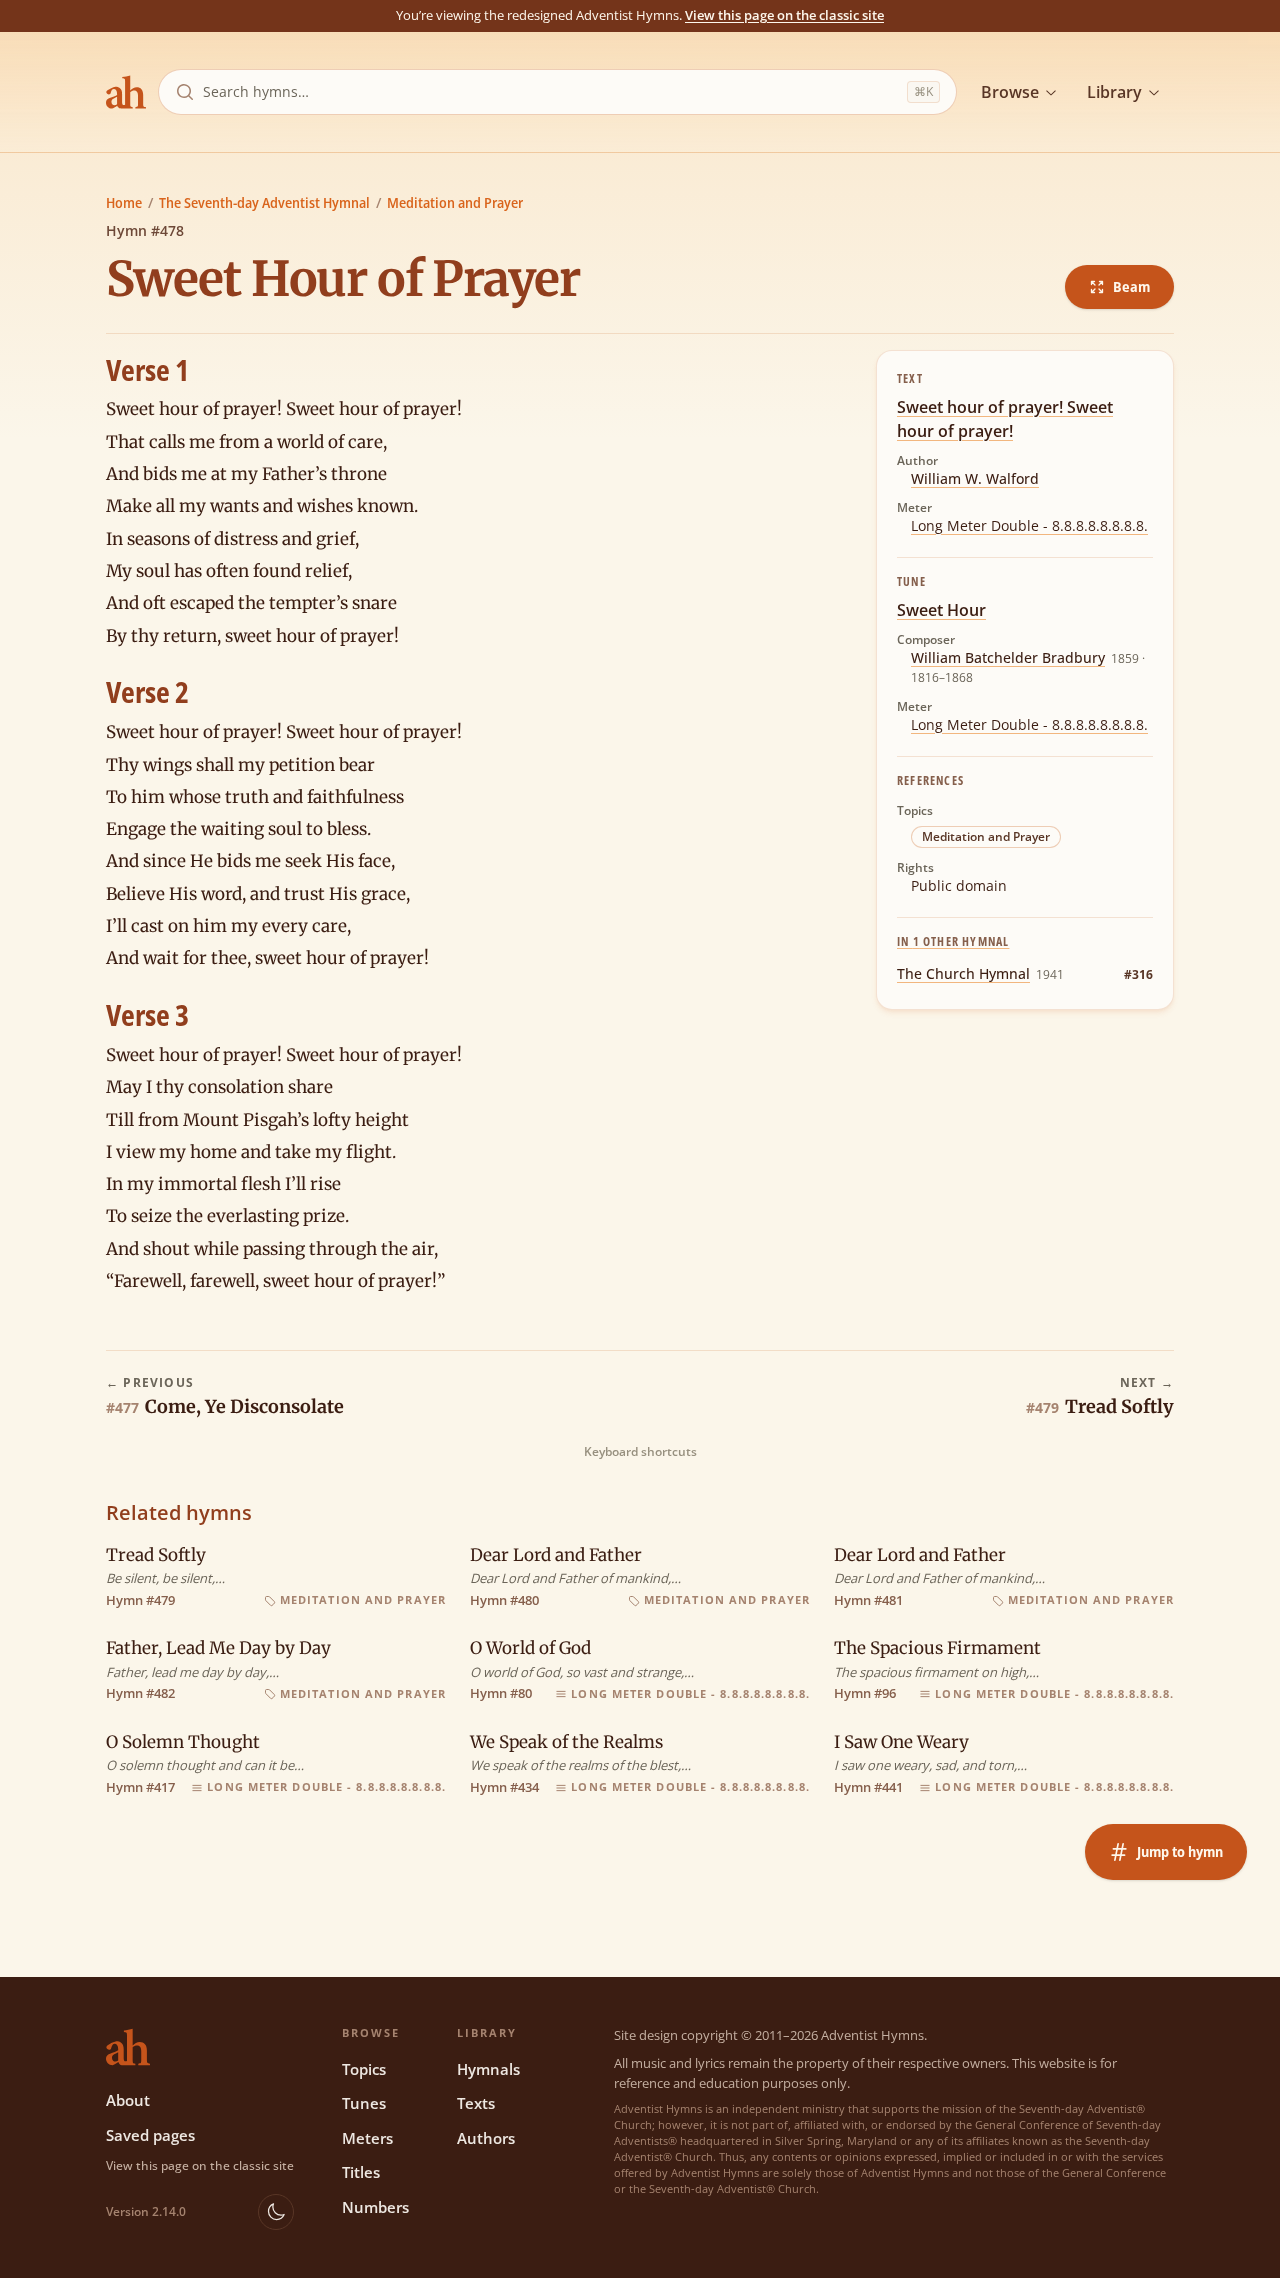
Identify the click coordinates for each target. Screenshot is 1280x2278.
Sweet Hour (941, 610)
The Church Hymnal (963, 973)
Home (124, 202)
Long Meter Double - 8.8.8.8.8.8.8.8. (1029, 525)
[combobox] (551, 92)
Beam (1131, 286)
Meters (367, 2138)
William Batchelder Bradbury (1008, 657)
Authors (486, 2138)
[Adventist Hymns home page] (126, 92)
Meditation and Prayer (455, 202)
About (128, 2100)
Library (1114, 92)
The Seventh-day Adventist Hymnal (264, 202)
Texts (476, 2103)
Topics (364, 2069)
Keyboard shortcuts (640, 1452)
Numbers (375, 2207)
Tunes (364, 2103)
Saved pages (150, 2135)
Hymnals (488, 2069)
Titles (361, 2172)
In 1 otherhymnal (953, 941)
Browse (1010, 92)
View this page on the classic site (784, 15)
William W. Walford (975, 478)
